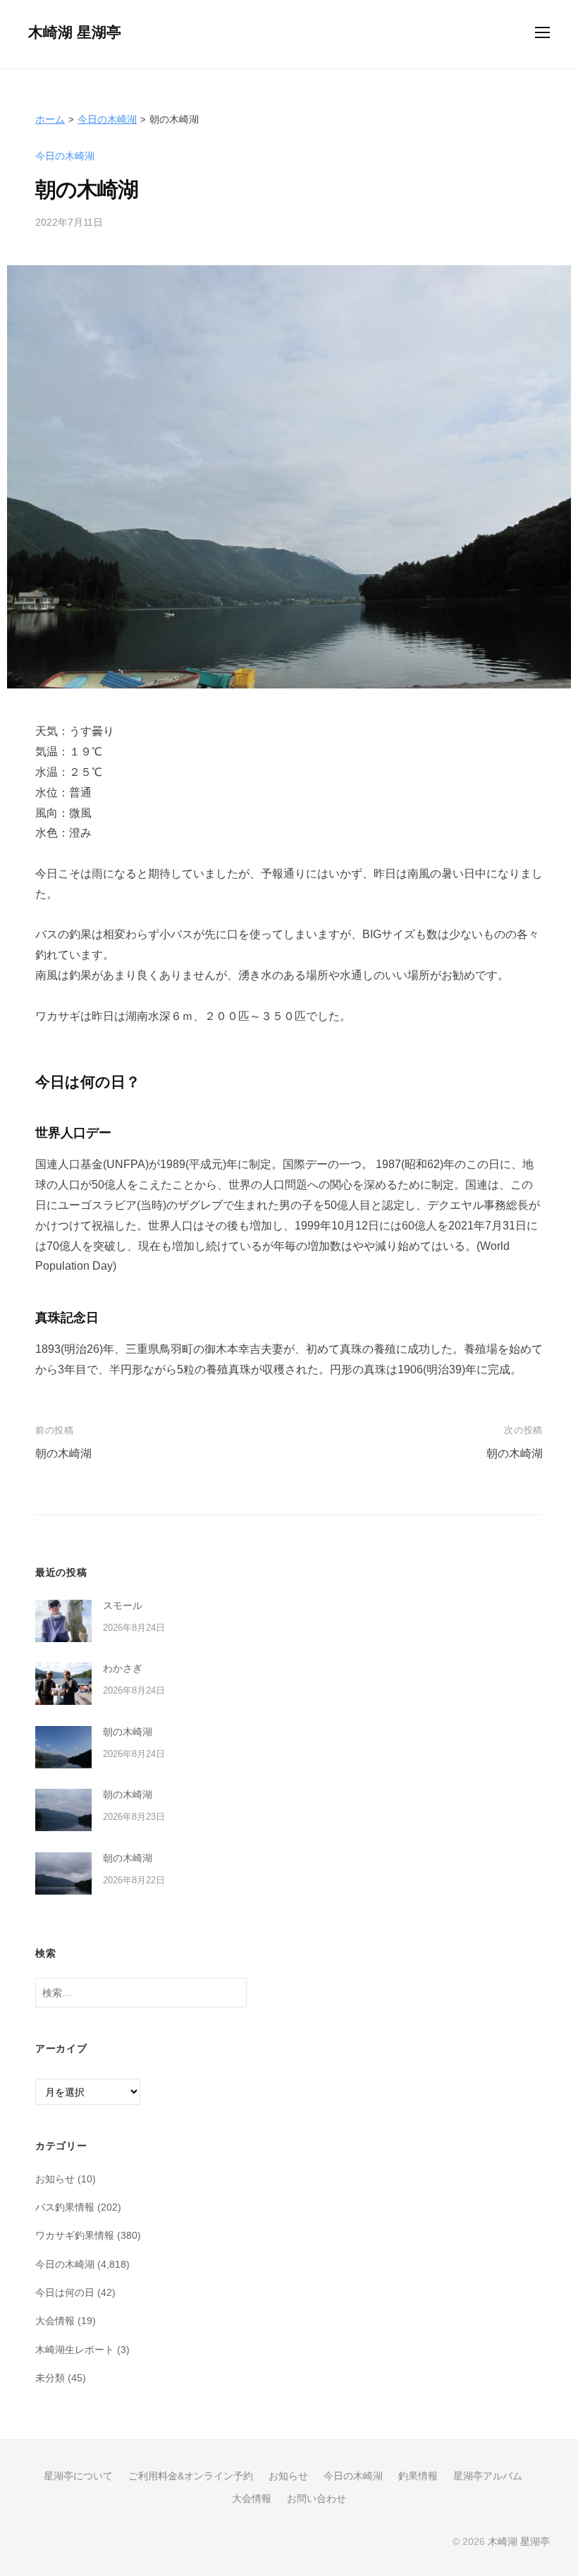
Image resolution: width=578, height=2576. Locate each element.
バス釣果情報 (65, 2207)
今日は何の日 (65, 2292)
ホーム (50, 119)
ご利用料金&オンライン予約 (191, 2476)
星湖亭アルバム (488, 2476)
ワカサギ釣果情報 (75, 2235)
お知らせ (55, 2179)
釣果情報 (418, 2476)
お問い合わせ (316, 2499)
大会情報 (55, 2321)
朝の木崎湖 (63, 1453)
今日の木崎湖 (107, 119)
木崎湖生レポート (75, 2350)
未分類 (50, 2378)
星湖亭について (78, 2476)
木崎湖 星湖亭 (75, 32)
